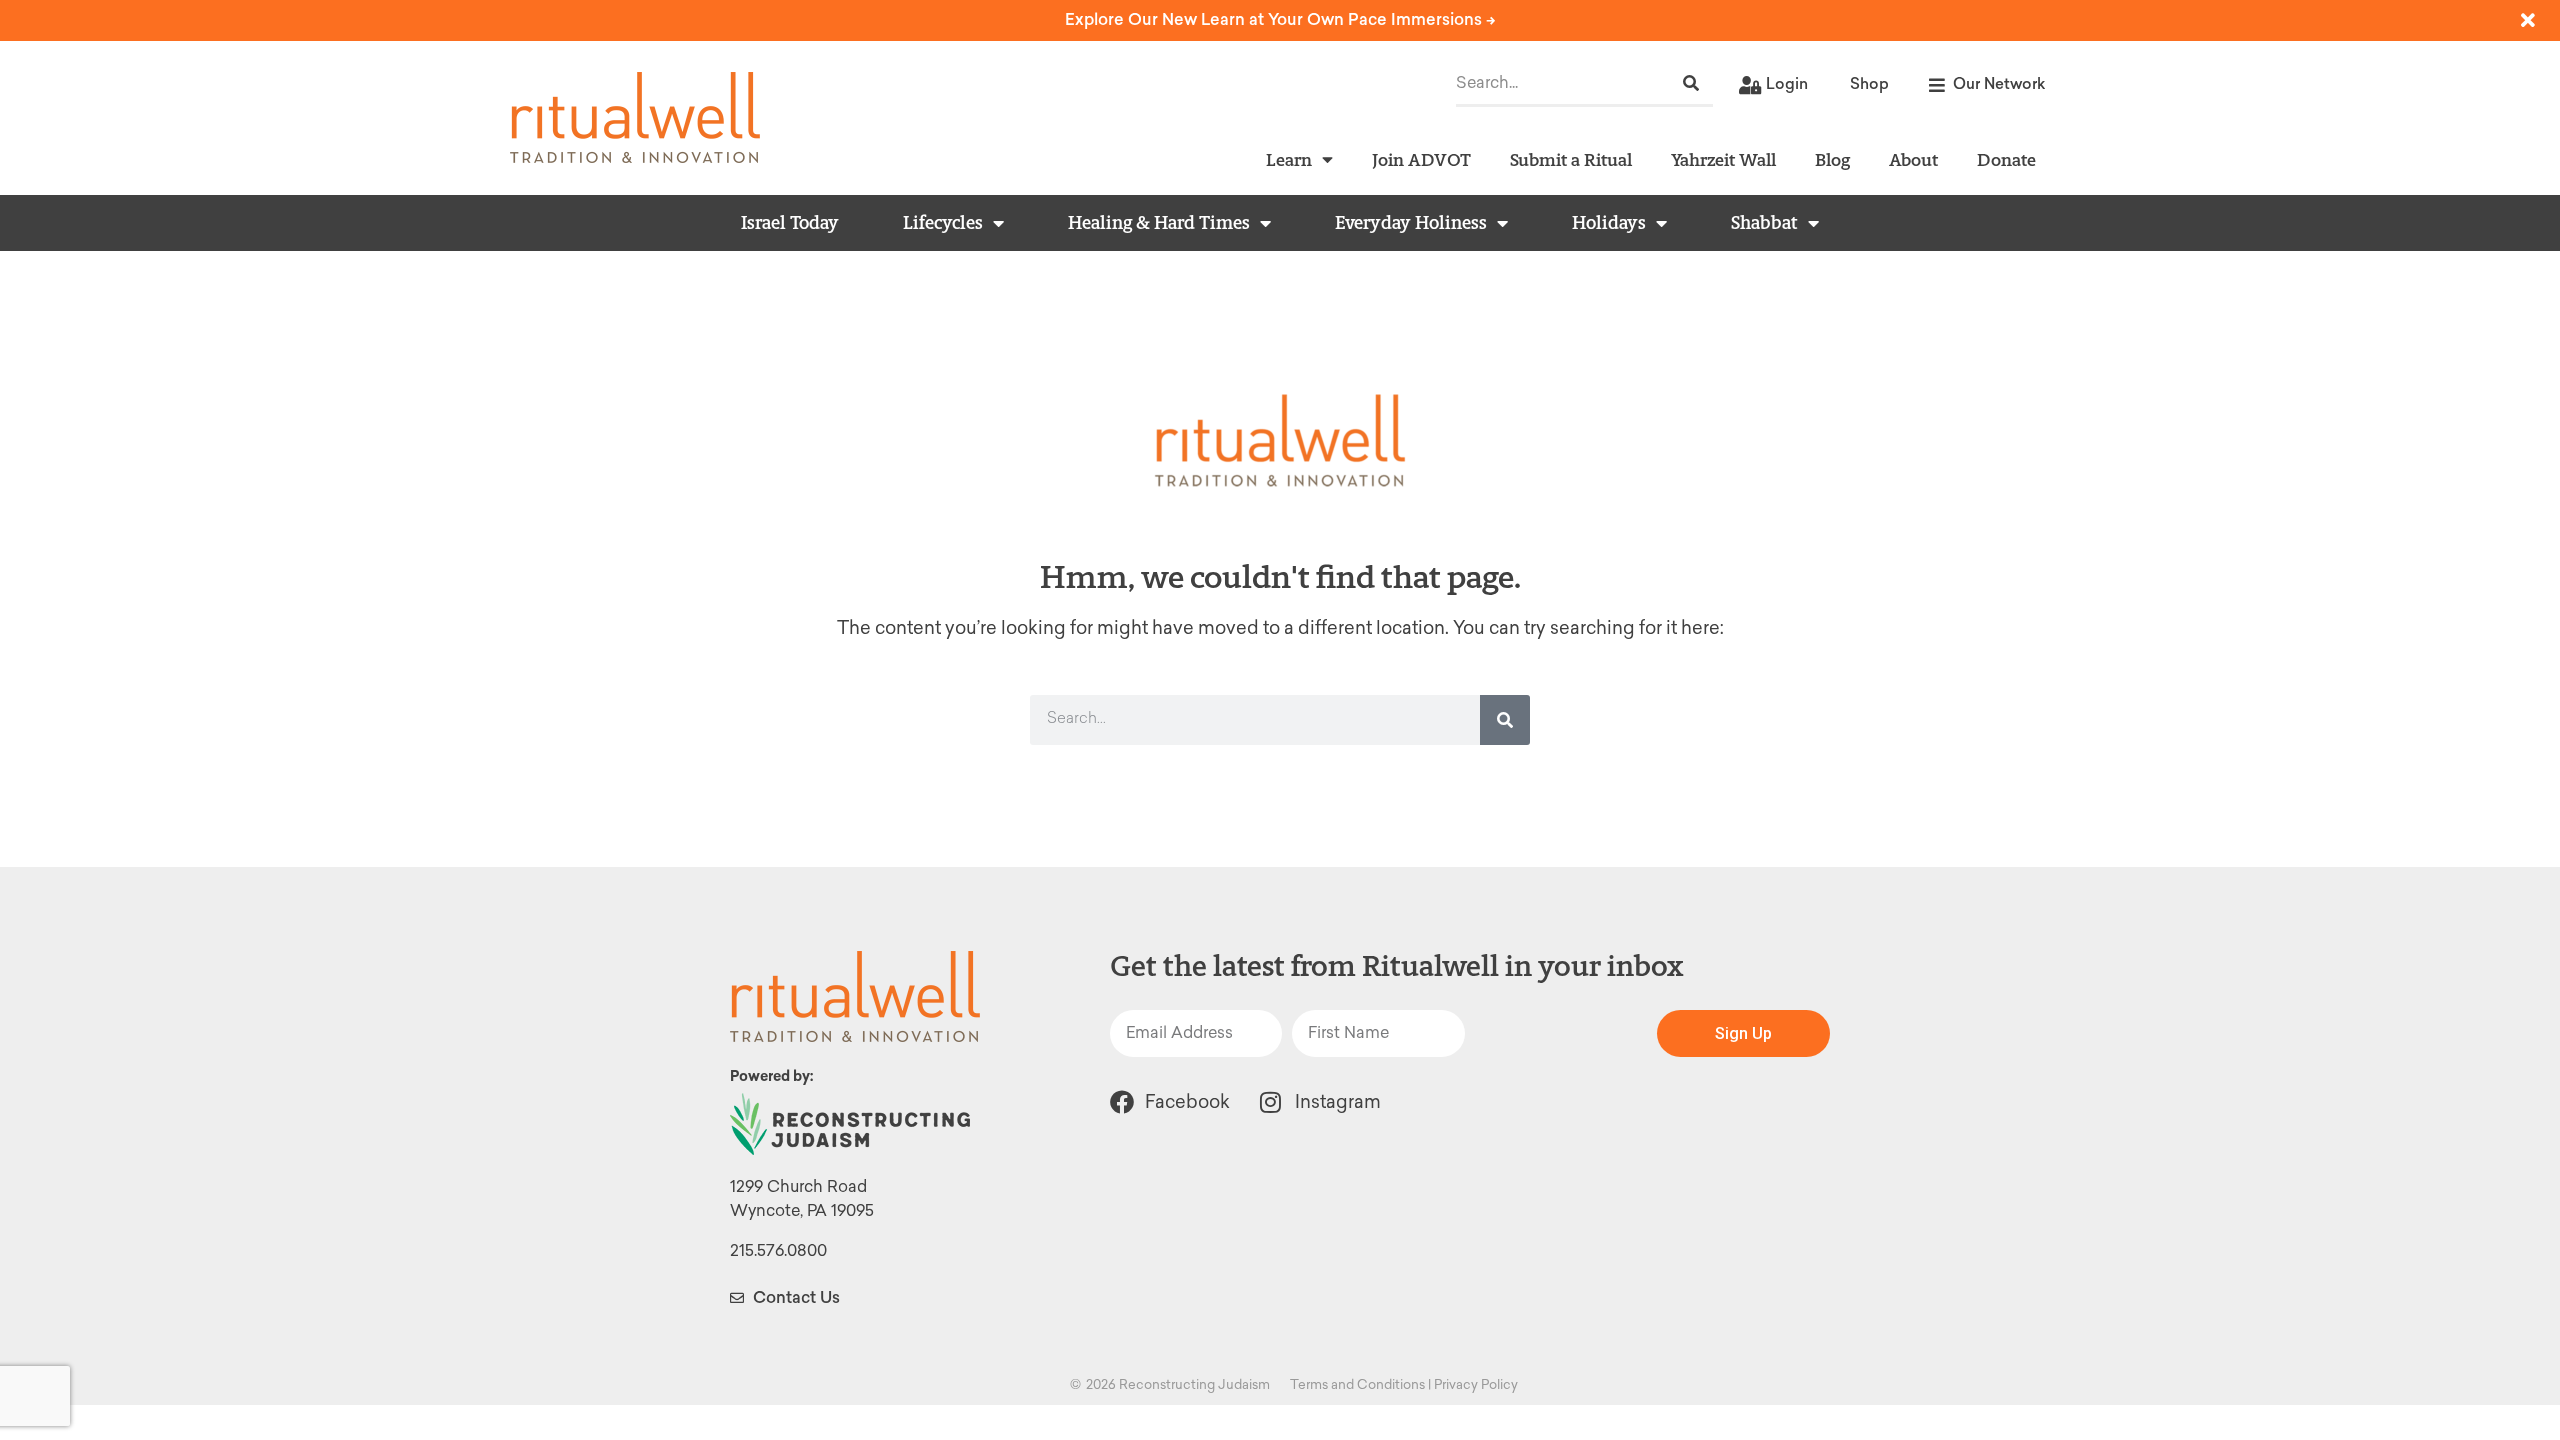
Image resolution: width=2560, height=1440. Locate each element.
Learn (1289, 159)
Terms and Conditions (1357, 1384)
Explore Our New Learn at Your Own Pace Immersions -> (1280, 19)
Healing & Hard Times (1159, 223)
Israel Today (790, 223)
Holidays (1609, 223)
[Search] (1691, 83)
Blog (1832, 159)
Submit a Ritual (1571, 159)
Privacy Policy (1476, 1384)
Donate (2006, 159)
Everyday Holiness (1411, 223)
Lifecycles (943, 223)
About (1913, 159)
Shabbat (1764, 223)
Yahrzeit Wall (1723, 159)
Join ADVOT (1421, 159)
